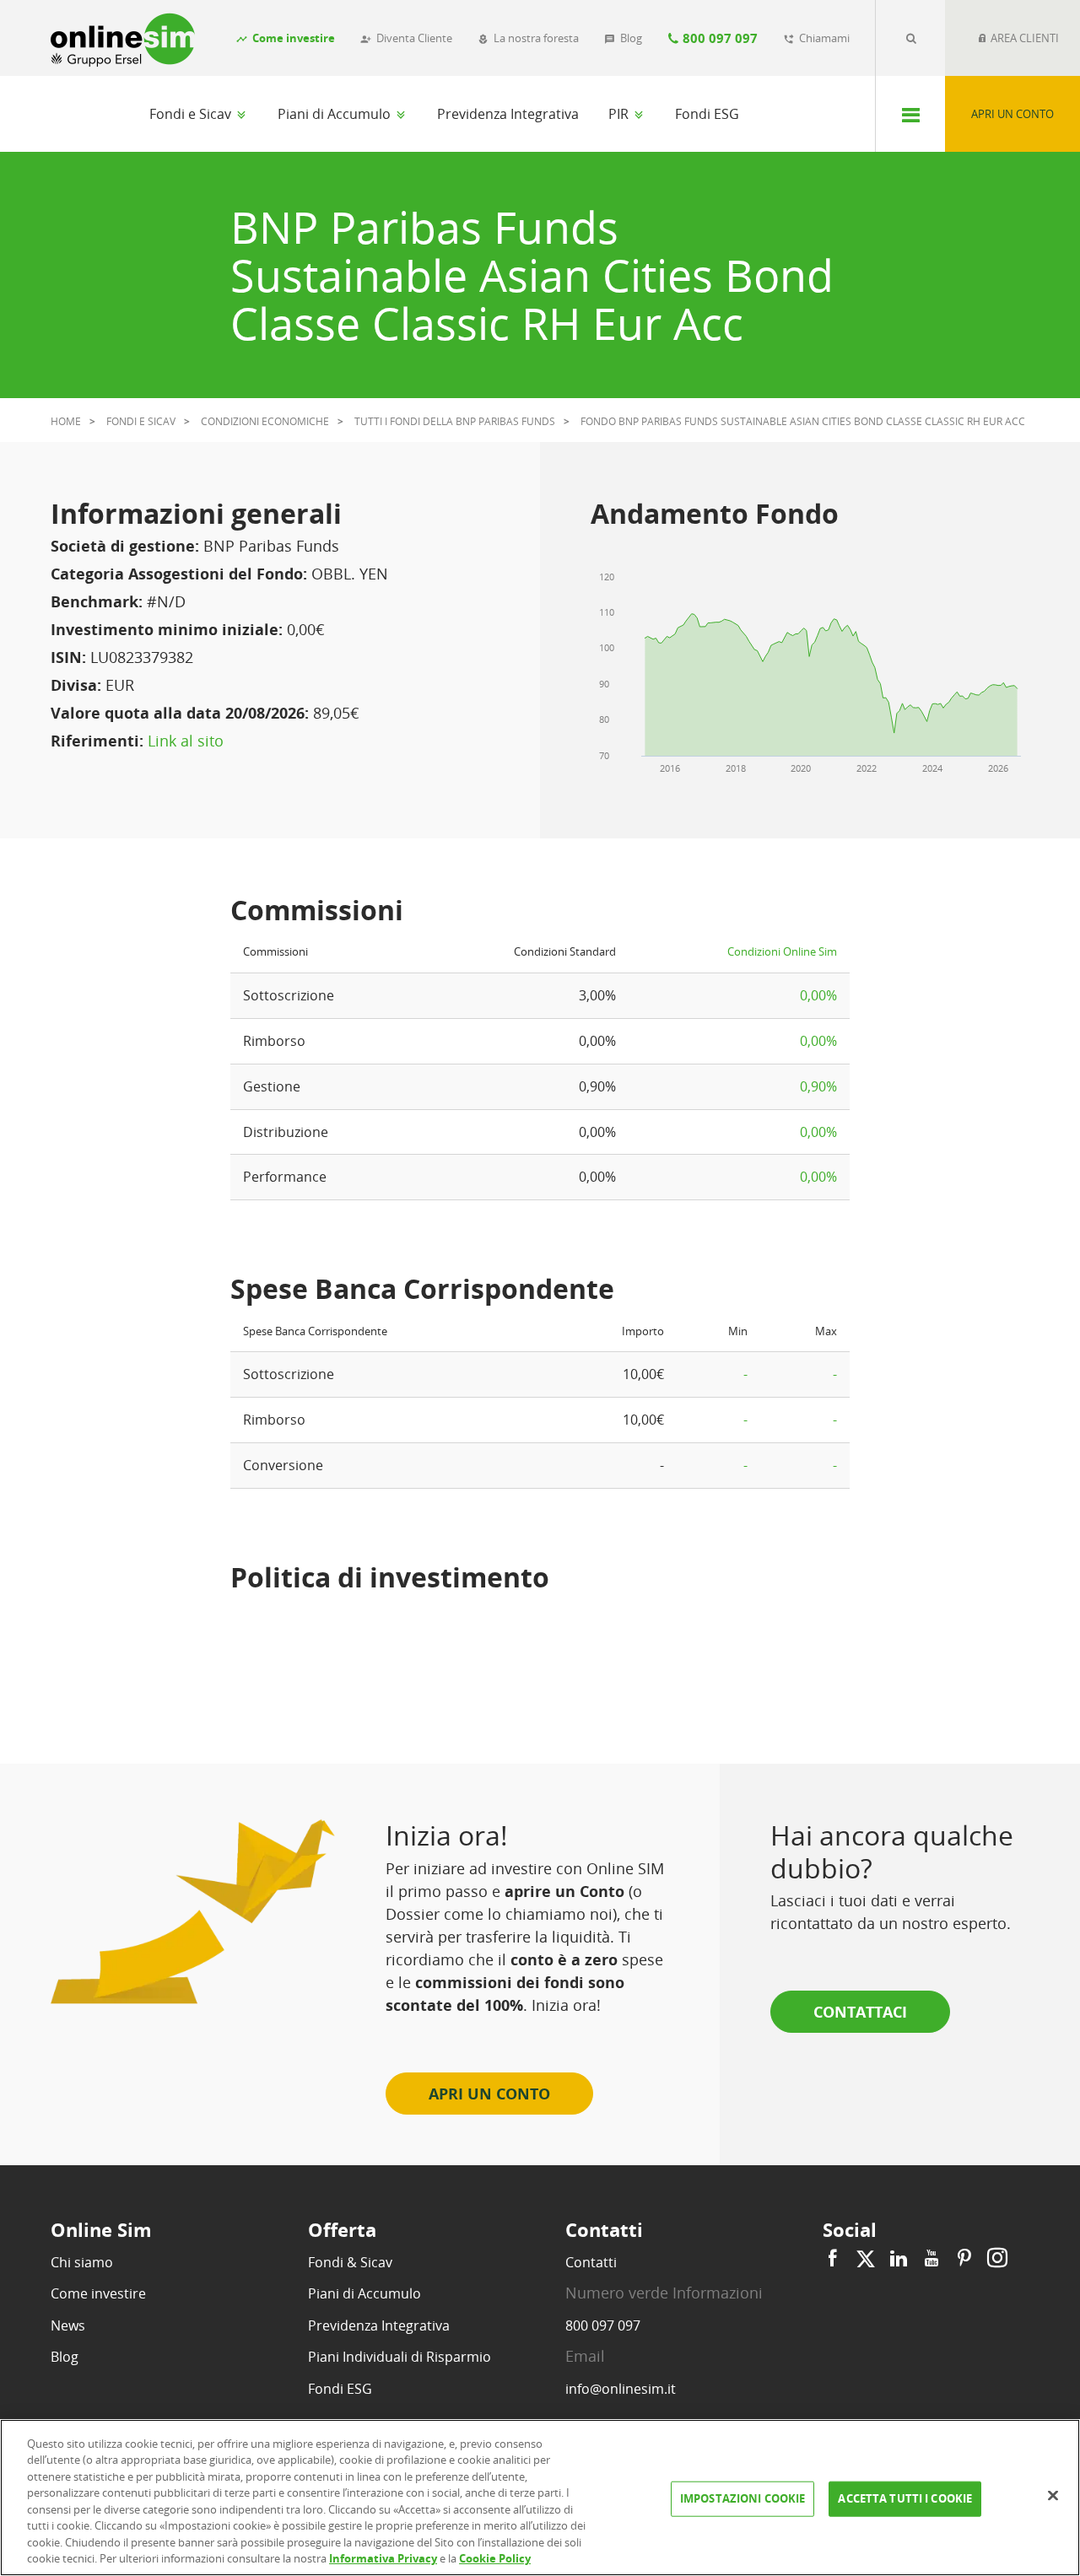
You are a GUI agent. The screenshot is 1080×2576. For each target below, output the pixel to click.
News (68, 2325)
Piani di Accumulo (336, 114)
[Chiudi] (1053, 2495)
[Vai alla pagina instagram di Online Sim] (995, 2258)
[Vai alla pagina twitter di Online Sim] (866, 2258)
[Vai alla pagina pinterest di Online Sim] (964, 2258)
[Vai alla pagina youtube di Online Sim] (931, 2258)
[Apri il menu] (910, 114)
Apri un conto (1012, 114)
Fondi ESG (707, 114)
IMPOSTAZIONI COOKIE (742, 2498)
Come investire (98, 2293)
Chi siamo (82, 2262)
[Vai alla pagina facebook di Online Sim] (835, 2258)
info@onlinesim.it (621, 2389)
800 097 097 (603, 2325)
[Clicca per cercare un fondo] (910, 38)
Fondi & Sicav (350, 2262)
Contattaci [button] (860, 2012)
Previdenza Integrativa (508, 114)
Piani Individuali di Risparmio (400, 2357)
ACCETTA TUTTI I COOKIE (905, 2498)
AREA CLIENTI (1023, 38)
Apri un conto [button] (489, 2094)
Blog (65, 2357)
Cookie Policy (495, 2558)
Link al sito (186, 741)
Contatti (591, 2262)
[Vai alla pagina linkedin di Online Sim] (899, 2258)
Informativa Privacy (383, 2558)
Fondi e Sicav (192, 114)
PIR (620, 114)
